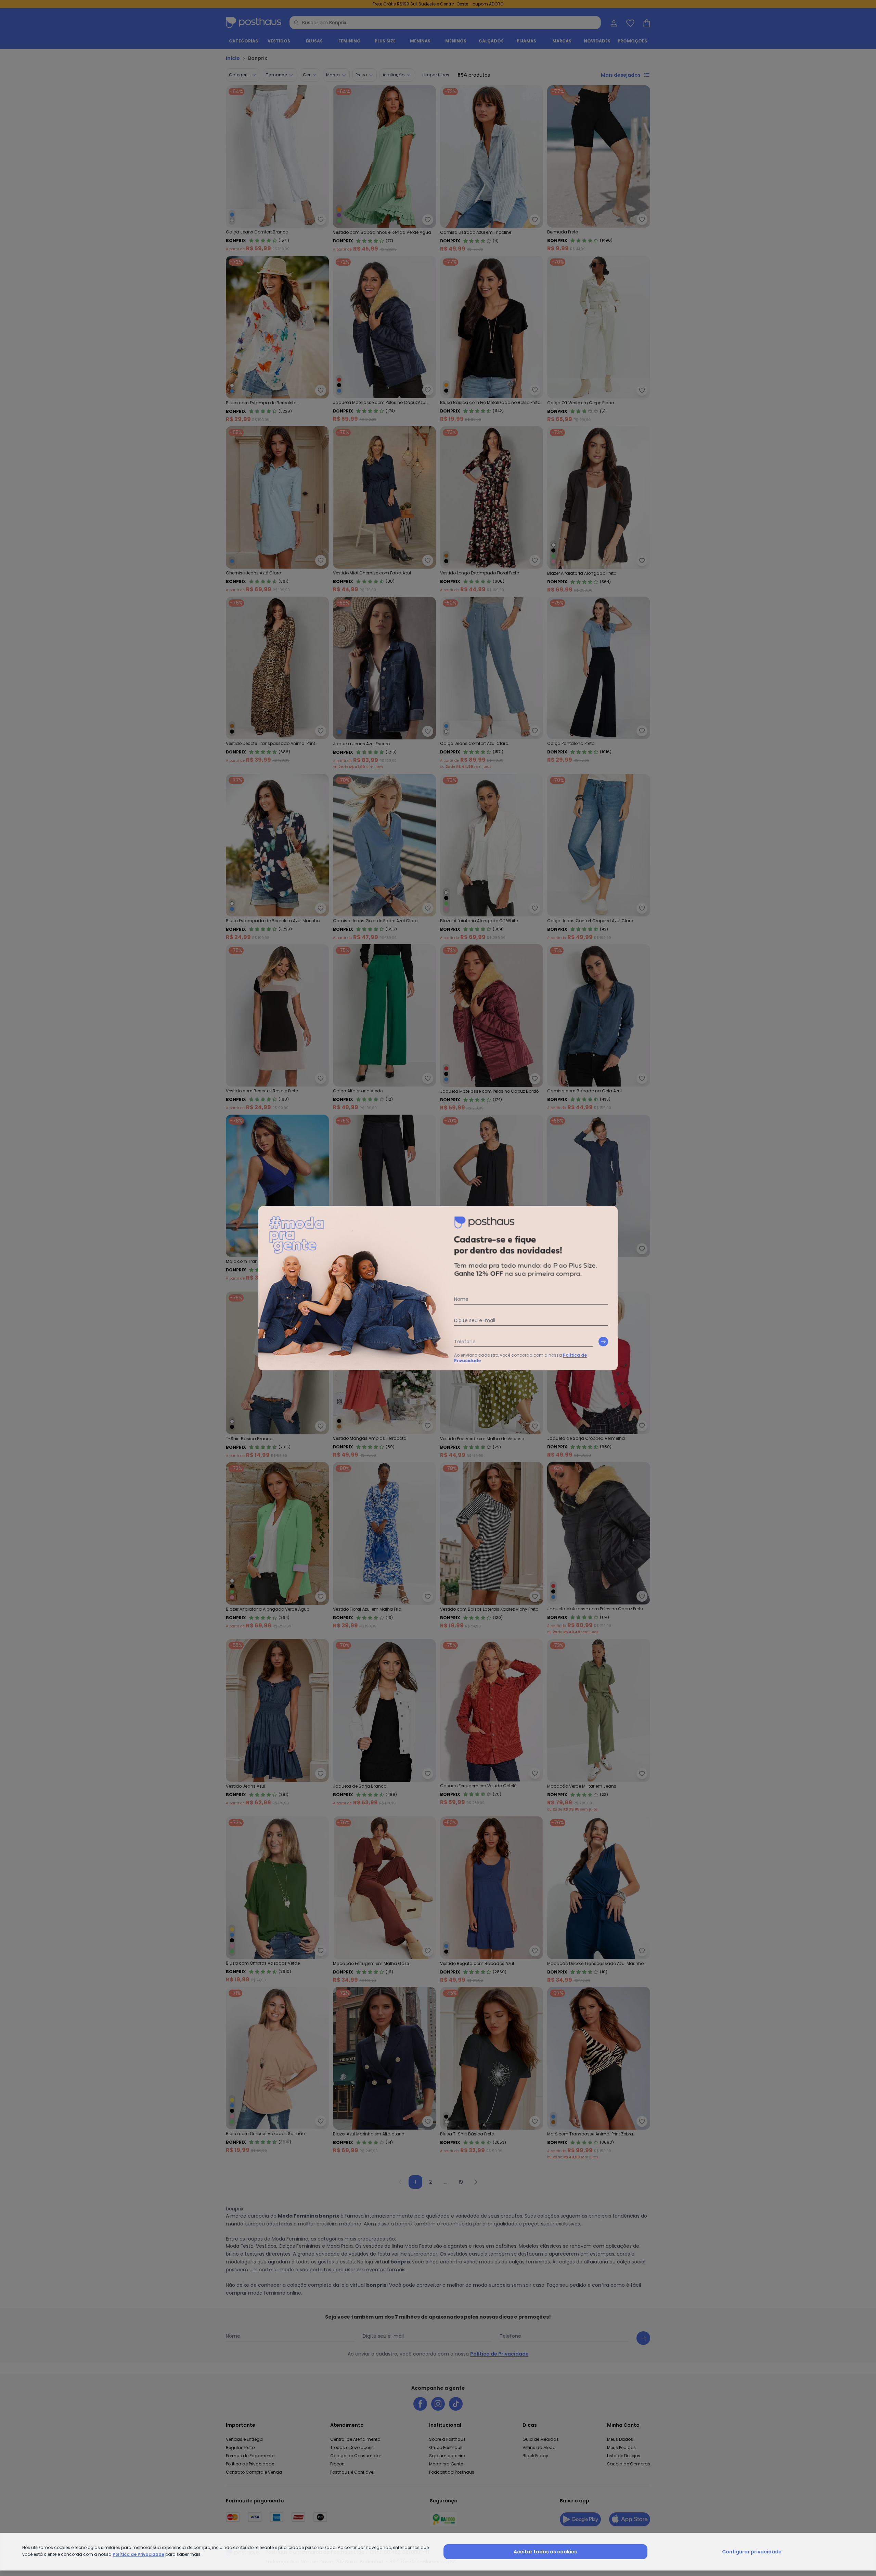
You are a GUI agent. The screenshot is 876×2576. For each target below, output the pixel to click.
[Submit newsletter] (603, 1342)
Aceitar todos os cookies (545, 2552)
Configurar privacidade (752, 2552)
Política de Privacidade (138, 2554)
